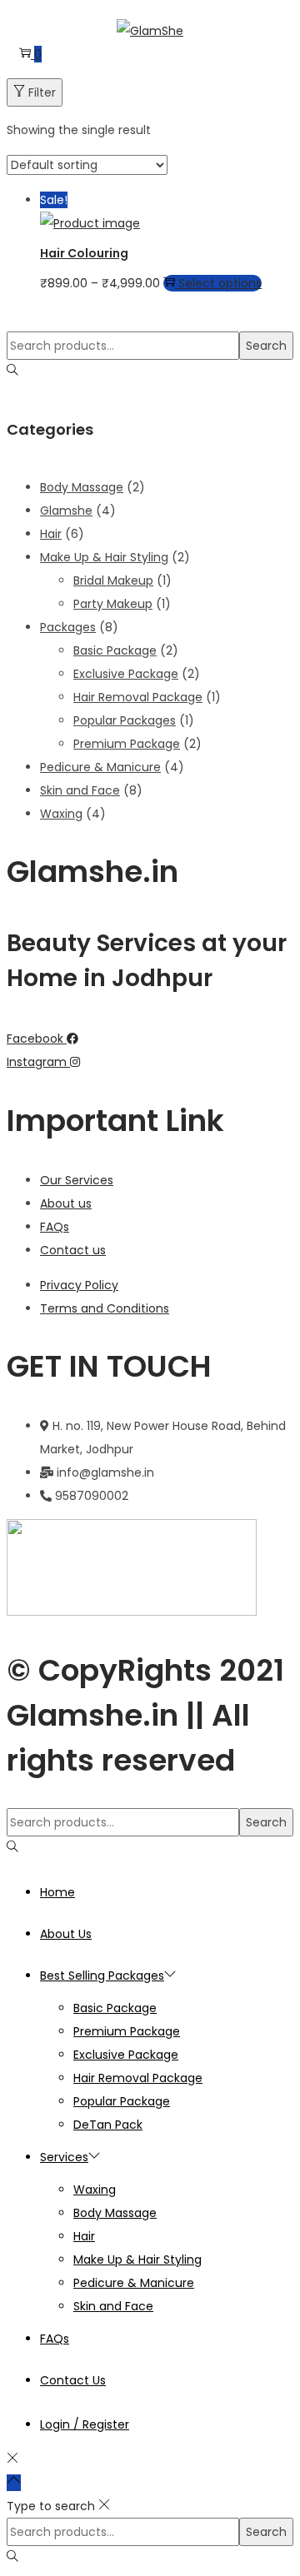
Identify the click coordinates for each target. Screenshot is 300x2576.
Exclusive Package (126, 674)
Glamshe (66, 511)
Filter (42, 92)
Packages (68, 627)
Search (266, 346)
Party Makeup (113, 604)
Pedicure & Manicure (100, 767)
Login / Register (85, 2424)
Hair (51, 534)
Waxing (61, 814)
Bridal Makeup (113, 580)
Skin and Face (80, 790)
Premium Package (127, 744)
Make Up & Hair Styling (104, 557)
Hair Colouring (84, 253)
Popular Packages (125, 720)
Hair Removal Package (138, 697)
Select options (220, 283)
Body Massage (82, 487)
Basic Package (115, 650)
